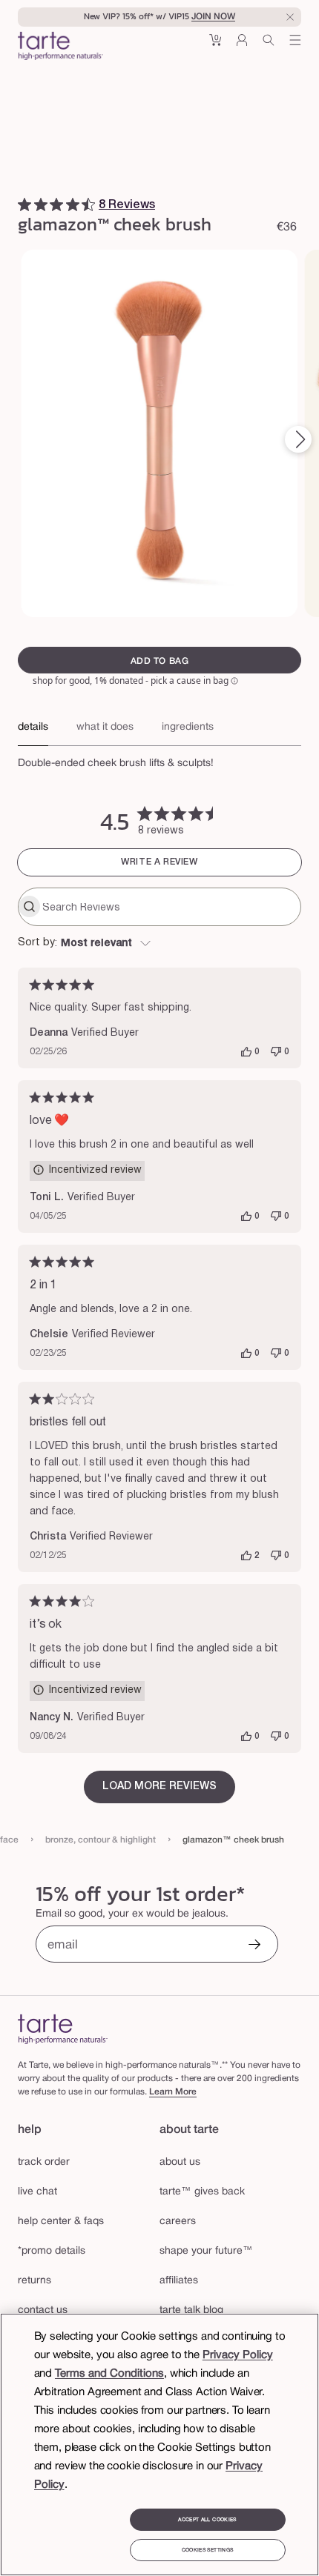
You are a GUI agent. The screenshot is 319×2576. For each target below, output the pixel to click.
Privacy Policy (238, 2355)
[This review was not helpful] (276, 1052)
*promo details (52, 2251)
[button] (215, 46)
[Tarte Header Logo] (60, 47)
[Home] (63, 2029)
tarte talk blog (191, 2310)
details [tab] (33, 727)
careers (178, 2221)
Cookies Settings (207, 2550)
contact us (43, 2310)
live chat (37, 2192)
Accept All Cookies (207, 2520)
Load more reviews (159, 1787)
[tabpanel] (159, 759)
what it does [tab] (105, 727)
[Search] (269, 46)
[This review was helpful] (246, 1052)
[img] (24, 204)
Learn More (173, 2092)
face (9, 1840)
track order (44, 2162)
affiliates (179, 2281)
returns (34, 2281)
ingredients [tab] (188, 727)
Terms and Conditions (109, 2374)
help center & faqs (61, 2221)
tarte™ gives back (202, 2192)
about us (180, 2162)
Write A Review (159, 862)
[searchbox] (170, 907)
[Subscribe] (254, 1946)
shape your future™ (206, 2251)
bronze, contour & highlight (101, 1840)
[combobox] (159, 944)
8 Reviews (127, 205)
